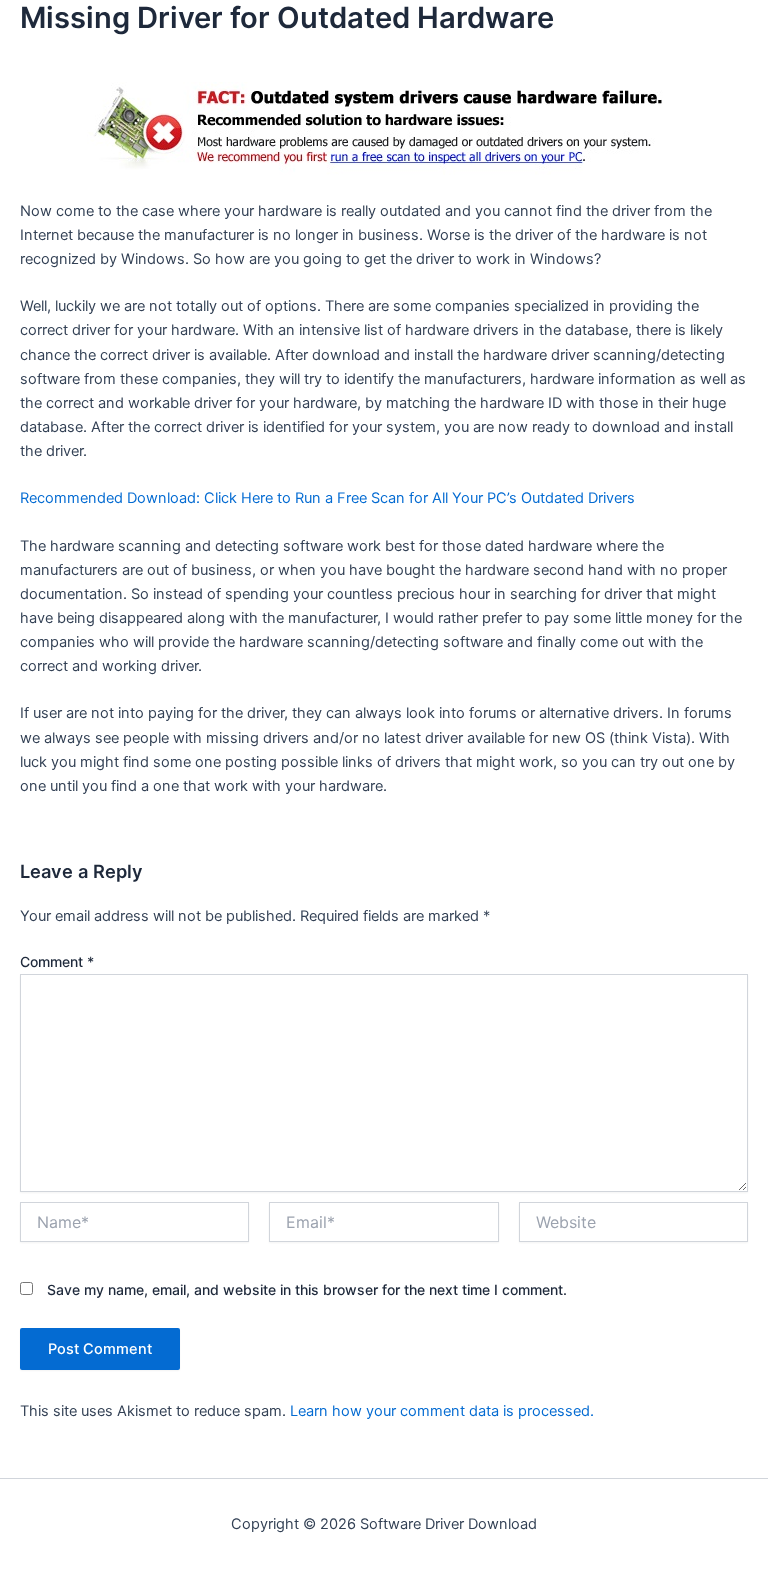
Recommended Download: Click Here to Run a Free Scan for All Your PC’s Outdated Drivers (327, 498)
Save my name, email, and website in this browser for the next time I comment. (307, 1289)
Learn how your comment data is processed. (442, 1411)
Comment (57, 961)
